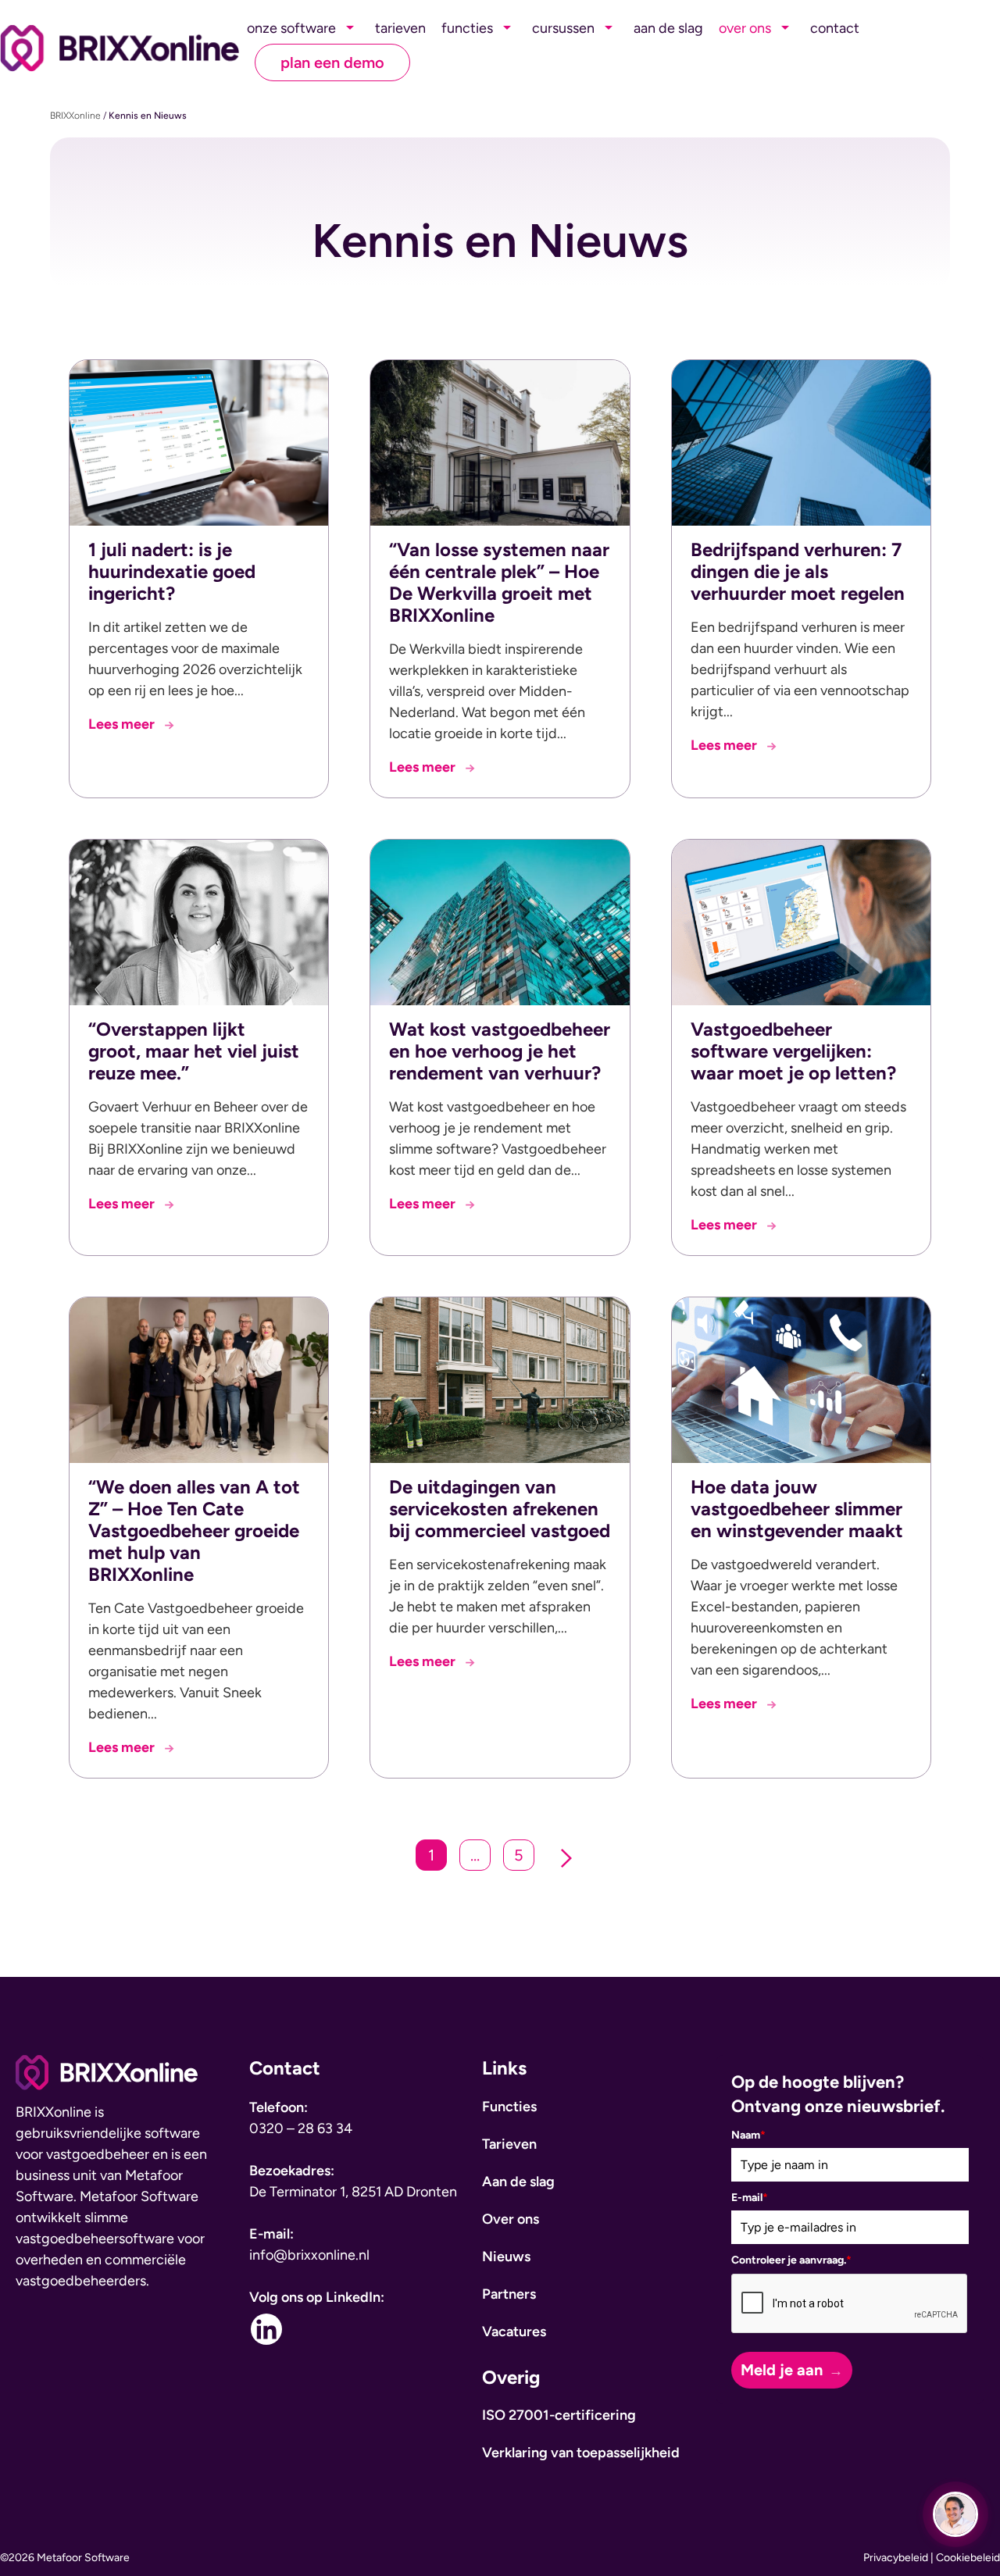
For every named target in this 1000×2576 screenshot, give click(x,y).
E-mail (750, 2198)
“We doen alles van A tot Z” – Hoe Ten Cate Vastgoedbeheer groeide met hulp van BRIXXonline (194, 1531)
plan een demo (332, 62)
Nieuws (506, 2257)
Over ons (511, 2219)
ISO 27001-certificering (559, 2415)
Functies (509, 2107)
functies (467, 28)
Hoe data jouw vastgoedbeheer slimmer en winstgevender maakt (797, 1509)
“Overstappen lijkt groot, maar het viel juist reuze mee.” (194, 1051)
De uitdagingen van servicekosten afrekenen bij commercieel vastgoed (500, 1509)
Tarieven (509, 2144)
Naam (748, 2135)
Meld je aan (782, 2370)
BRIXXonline (75, 116)
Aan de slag (518, 2182)
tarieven (400, 28)
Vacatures (514, 2332)
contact (835, 28)
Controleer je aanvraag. (791, 2260)
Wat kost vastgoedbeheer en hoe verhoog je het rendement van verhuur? (500, 1051)
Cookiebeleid (968, 2558)
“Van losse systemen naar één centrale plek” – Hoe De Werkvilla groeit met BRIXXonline (499, 582)
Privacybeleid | (900, 2558)
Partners (509, 2294)
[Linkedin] (266, 2329)
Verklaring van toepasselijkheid (581, 2453)
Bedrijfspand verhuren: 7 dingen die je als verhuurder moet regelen (798, 571)
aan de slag (668, 28)
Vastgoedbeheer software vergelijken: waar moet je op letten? (793, 1051)
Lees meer (131, 725)
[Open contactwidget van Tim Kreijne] (955, 2514)
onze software (291, 28)
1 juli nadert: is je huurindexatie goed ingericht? (172, 571)
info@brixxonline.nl (309, 2255)
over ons (745, 28)
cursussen (563, 28)
